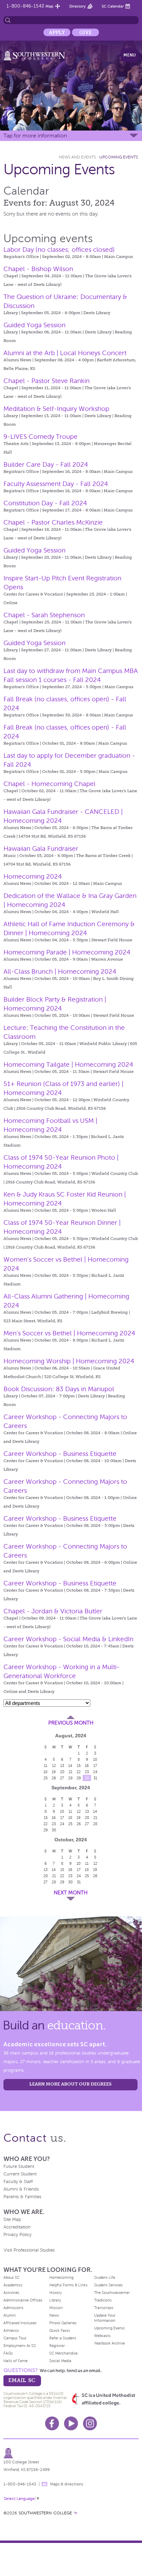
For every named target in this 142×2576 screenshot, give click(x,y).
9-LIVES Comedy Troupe (40, 437)
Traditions (103, 2300)
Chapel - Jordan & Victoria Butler (53, 1611)
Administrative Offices (23, 2300)
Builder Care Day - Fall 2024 (46, 464)
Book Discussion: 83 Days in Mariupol (59, 1389)
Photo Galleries (63, 2323)
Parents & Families (22, 2197)
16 (87, 1766)
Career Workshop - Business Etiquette (60, 1454)
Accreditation (17, 2227)
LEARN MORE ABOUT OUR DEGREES (70, 2084)
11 (45, 1766)
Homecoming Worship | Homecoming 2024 (69, 1361)
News (54, 2315)
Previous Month (71, 1723)
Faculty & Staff (18, 2182)
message (44, 2484)
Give (85, 32)
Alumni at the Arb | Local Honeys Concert (65, 353)
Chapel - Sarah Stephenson (44, 615)
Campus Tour (15, 2338)
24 (95, 1772)
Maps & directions (67, 2484)
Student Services (108, 2285)
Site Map (12, 2220)
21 (70, 1772)
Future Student (19, 2166)
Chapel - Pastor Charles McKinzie (53, 522)
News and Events (77, 157)
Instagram (90, 2423)
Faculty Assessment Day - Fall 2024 (56, 484)
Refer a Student (63, 2338)
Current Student (20, 2174)
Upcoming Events (119, 157)
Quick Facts (60, 2330)
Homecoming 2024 (33, 876)
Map (49, 6)
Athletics (11, 2330)
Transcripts (104, 2308)
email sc (22, 2380)
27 (62, 1778)
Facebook (52, 2423)
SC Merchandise (63, 2353)
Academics (13, 2285)
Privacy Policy (17, 2235)
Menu (130, 55)
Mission (56, 2308)
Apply (57, 32)
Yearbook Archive (109, 2343)
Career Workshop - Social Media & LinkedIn (68, 1639)
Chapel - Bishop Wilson (38, 269)
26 (54, 1778)
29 (79, 1778)
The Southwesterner (112, 2293)
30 (87, 1778)
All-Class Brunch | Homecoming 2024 (60, 971)
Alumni (10, 2315)
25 (45, 1778)
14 (70, 1766)
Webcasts (102, 2336)
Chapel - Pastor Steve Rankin (47, 381)
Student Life (105, 2277)
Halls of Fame (16, 2361)
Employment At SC (20, 2346)
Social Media (60, 2361)
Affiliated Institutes (20, 2323)
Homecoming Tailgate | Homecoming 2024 (68, 1064)
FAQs (8, 2353)
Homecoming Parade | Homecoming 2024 (67, 952)
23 (87, 1772)
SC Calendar (113, 6)
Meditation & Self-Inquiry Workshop (56, 409)
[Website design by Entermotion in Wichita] (75, 2513)
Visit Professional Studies (29, 2250)
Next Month (71, 1893)
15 (79, 1766)
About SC (12, 2277)
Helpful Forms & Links (68, 2285)
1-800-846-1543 (25, 6)
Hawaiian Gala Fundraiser (41, 849)
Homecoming (61, 2277)
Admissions (13, 2308)
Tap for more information (35, 136)
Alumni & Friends (21, 2189)
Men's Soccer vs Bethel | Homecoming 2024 (69, 1333)
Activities (11, 2293)
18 (45, 1772)
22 (79, 1772)
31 (95, 1778)
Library (55, 2300)
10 (95, 1759)
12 (54, 1766)
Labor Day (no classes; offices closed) (59, 250)
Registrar (57, 2346)
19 (54, 1772)
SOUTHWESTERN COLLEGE (45, 2513)
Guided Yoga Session (34, 325)
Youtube (71, 2423)
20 (62, 1772)
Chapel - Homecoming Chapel (49, 784)
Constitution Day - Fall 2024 (45, 503)
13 (62, 1766)
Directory (78, 6)
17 (95, 1766)
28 (70, 1778)
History (55, 2293)
